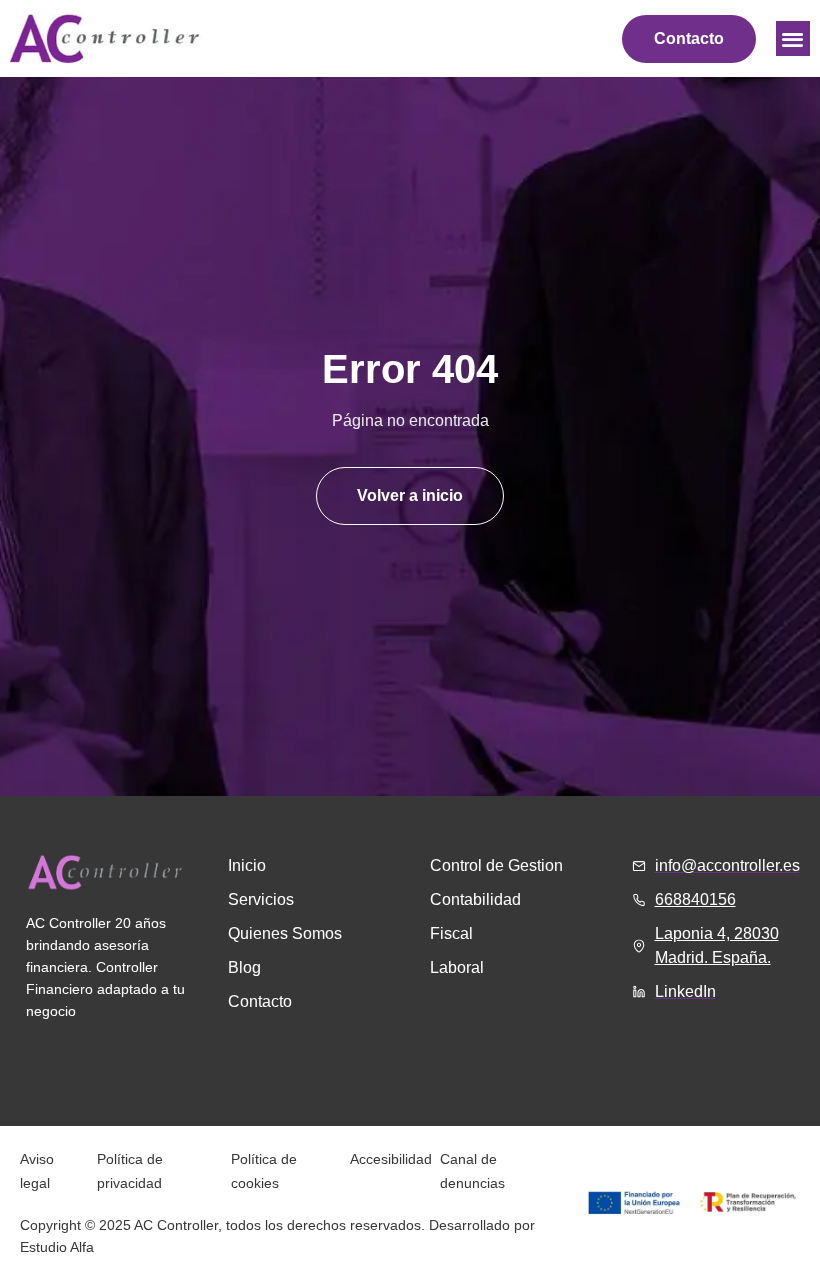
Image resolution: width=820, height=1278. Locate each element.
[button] (793, 38)
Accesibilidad (391, 1159)
